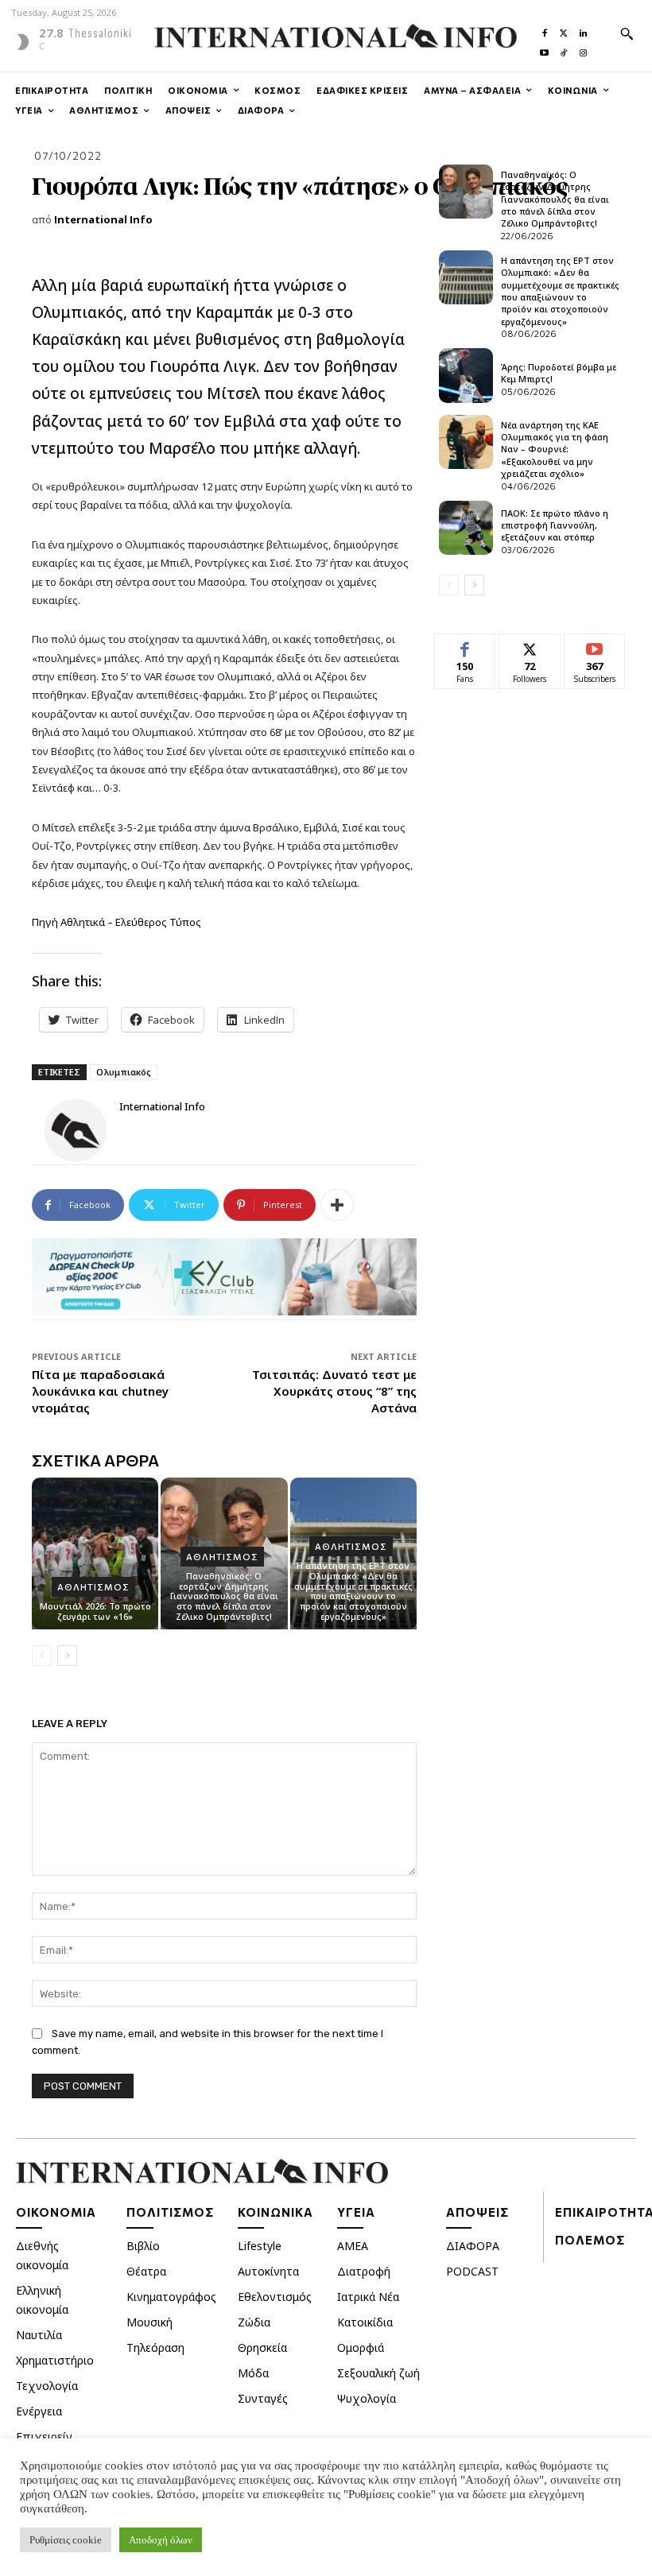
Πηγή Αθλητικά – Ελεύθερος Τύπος (116, 922)
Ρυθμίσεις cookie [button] (66, 2540)
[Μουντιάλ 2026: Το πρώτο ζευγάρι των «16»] (95, 1553)
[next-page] (67, 1656)
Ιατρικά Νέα (368, 2297)
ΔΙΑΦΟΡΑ (473, 2246)
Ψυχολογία (367, 2398)
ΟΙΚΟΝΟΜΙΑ (56, 2212)
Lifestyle (260, 2246)
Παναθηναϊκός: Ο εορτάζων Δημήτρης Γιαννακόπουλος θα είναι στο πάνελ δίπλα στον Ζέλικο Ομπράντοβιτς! (224, 1596)
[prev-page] (42, 1656)
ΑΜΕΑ (353, 2246)
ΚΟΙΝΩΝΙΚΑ (276, 2212)
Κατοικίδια (365, 2322)
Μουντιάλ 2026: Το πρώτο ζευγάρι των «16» (95, 1611)
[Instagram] (583, 49)
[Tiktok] (564, 49)
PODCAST (472, 2271)
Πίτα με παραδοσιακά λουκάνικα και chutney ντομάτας (100, 1391)
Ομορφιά (361, 2347)
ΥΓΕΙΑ (356, 2212)
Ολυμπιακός (124, 1072)
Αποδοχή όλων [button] (161, 2540)
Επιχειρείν (44, 2437)
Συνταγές (263, 2398)
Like (466, 646)
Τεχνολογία (47, 2386)
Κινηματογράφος (171, 2297)
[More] (337, 1205)
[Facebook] (545, 29)
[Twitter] (564, 29)
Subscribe (595, 646)
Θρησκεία (262, 2347)
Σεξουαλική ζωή (378, 2373)
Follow (530, 646)
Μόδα (253, 2373)
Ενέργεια (39, 2411)
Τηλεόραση (155, 2347)
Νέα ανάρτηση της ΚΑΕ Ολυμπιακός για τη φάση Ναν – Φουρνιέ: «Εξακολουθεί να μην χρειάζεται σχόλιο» (555, 449)
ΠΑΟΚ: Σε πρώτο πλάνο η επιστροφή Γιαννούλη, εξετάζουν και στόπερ (555, 525)
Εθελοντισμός (275, 2297)
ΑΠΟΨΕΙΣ (477, 2212)
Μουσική (149, 2322)
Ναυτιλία (39, 2335)
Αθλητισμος (93, 1587)
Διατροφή (364, 2271)
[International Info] (76, 1130)
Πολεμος (590, 2240)
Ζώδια (254, 2322)
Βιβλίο (143, 2246)
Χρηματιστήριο (55, 2360)
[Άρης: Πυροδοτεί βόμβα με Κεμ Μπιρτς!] (466, 375)
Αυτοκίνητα (268, 2271)
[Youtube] (545, 49)
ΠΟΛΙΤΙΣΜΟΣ (170, 2212)
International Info (103, 219)
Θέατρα (146, 2271)
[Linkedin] (583, 29)
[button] (627, 33)
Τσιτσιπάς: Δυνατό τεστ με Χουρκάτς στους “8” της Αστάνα (334, 1391)
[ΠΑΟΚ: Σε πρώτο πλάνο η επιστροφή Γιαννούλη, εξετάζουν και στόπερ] (466, 528)
